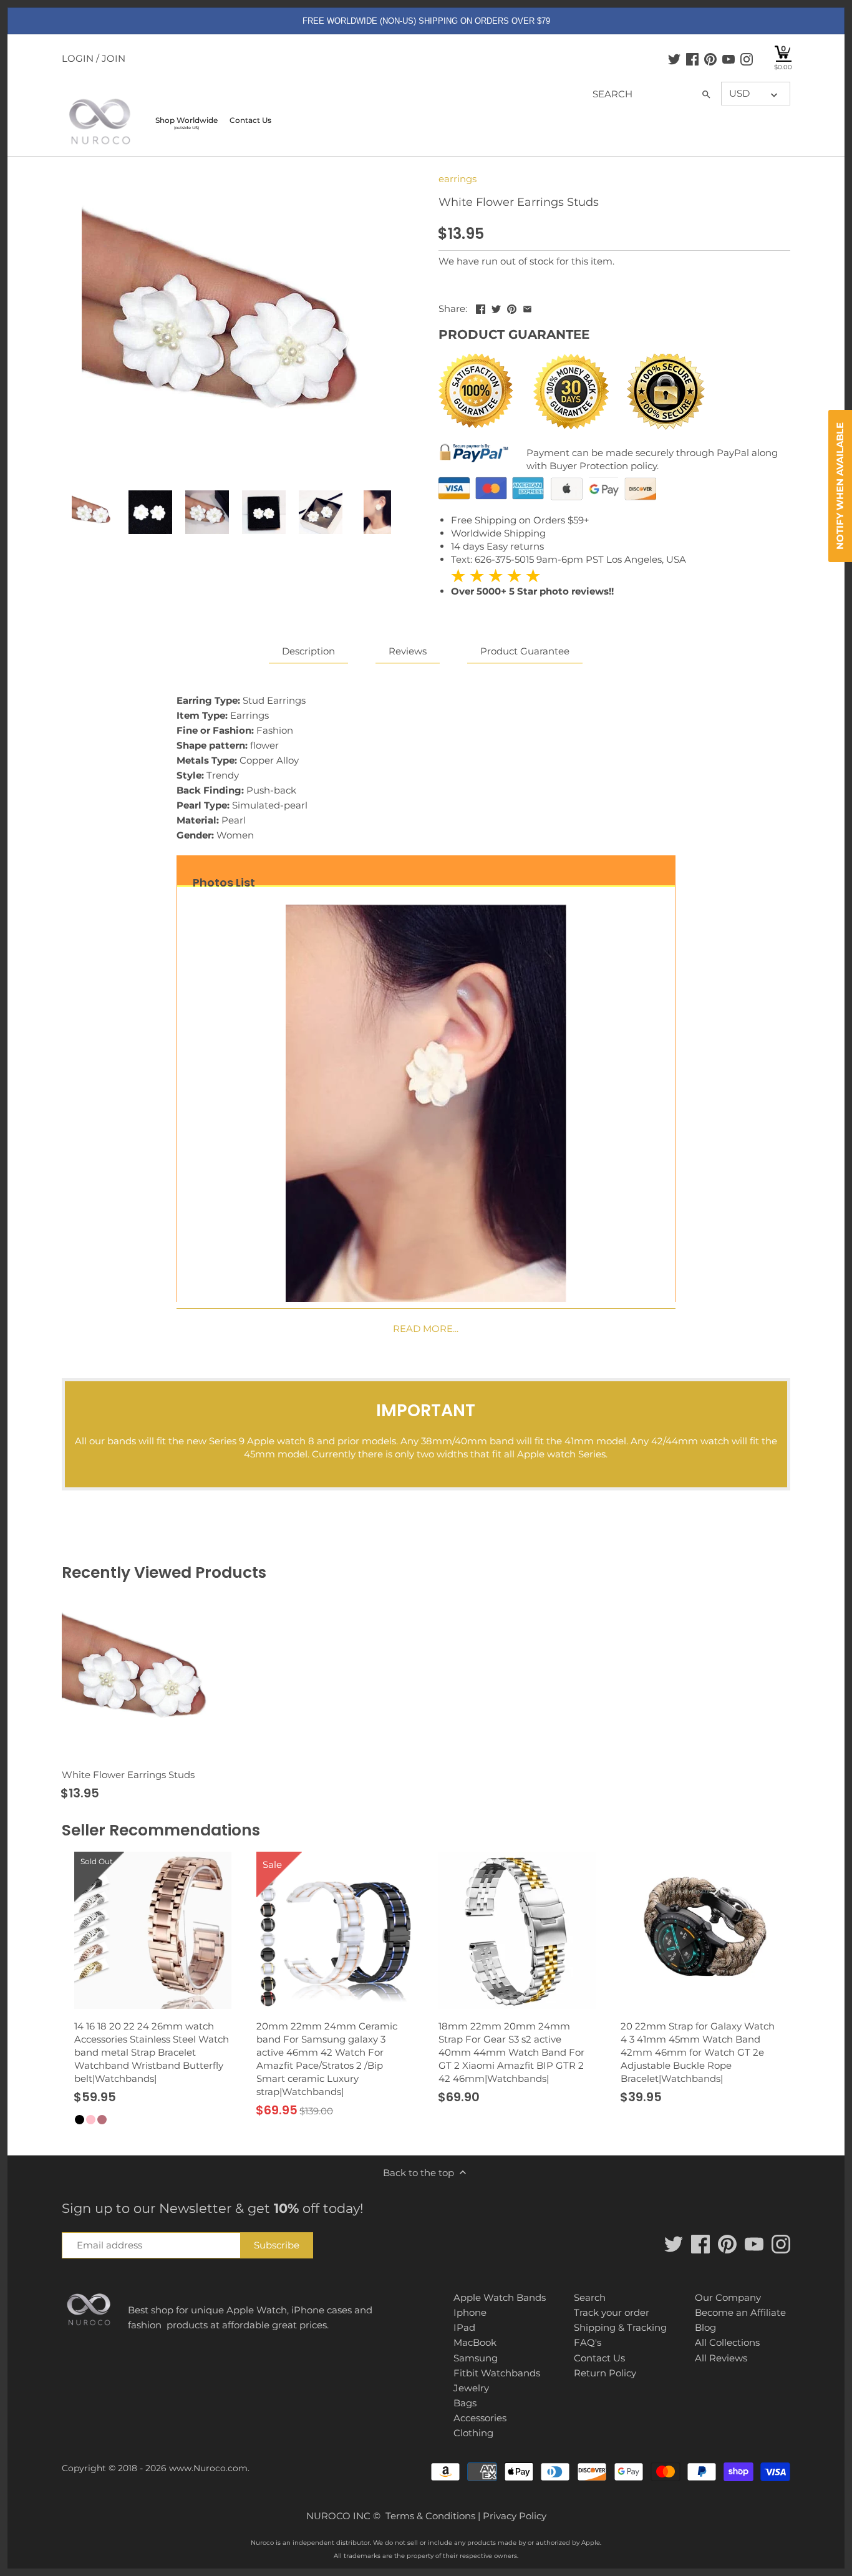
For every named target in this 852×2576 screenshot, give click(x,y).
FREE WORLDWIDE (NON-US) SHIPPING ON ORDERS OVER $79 (426, 21)
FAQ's (588, 2342)
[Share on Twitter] (496, 307)
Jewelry (471, 2388)
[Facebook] (692, 59)
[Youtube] (729, 59)
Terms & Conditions (430, 2516)
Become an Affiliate (740, 2312)
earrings (457, 179)
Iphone (470, 2312)
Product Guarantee (525, 651)
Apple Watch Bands (500, 2297)
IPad (464, 2327)
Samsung (476, 2358)
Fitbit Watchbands (497, 2373)
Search (590, 2297)
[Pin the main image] (512, 307)
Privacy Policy (515, 2516)
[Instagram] (747, 59)
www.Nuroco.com (208, 2468)
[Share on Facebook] (481, 307)
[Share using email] (527, 307)
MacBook (475, 2342)
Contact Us (599, 2358)
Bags (465, 2403)
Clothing (473, 2433)
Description (308, 651)
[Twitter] (674, 59)
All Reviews (721, 2358)
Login (78, 58)
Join (114, 58)
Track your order (612, 2312)
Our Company (728, 2297)
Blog (705, 2327)
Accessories (480, 2418)
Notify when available (840, 486)
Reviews (408, 651)
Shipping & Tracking (620, 2327)
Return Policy (605, 2373)
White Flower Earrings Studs (128, 1775)
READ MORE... (426, 1329)
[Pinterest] (710, 59)
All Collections (727, 2342)
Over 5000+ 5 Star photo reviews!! (532, 583)
